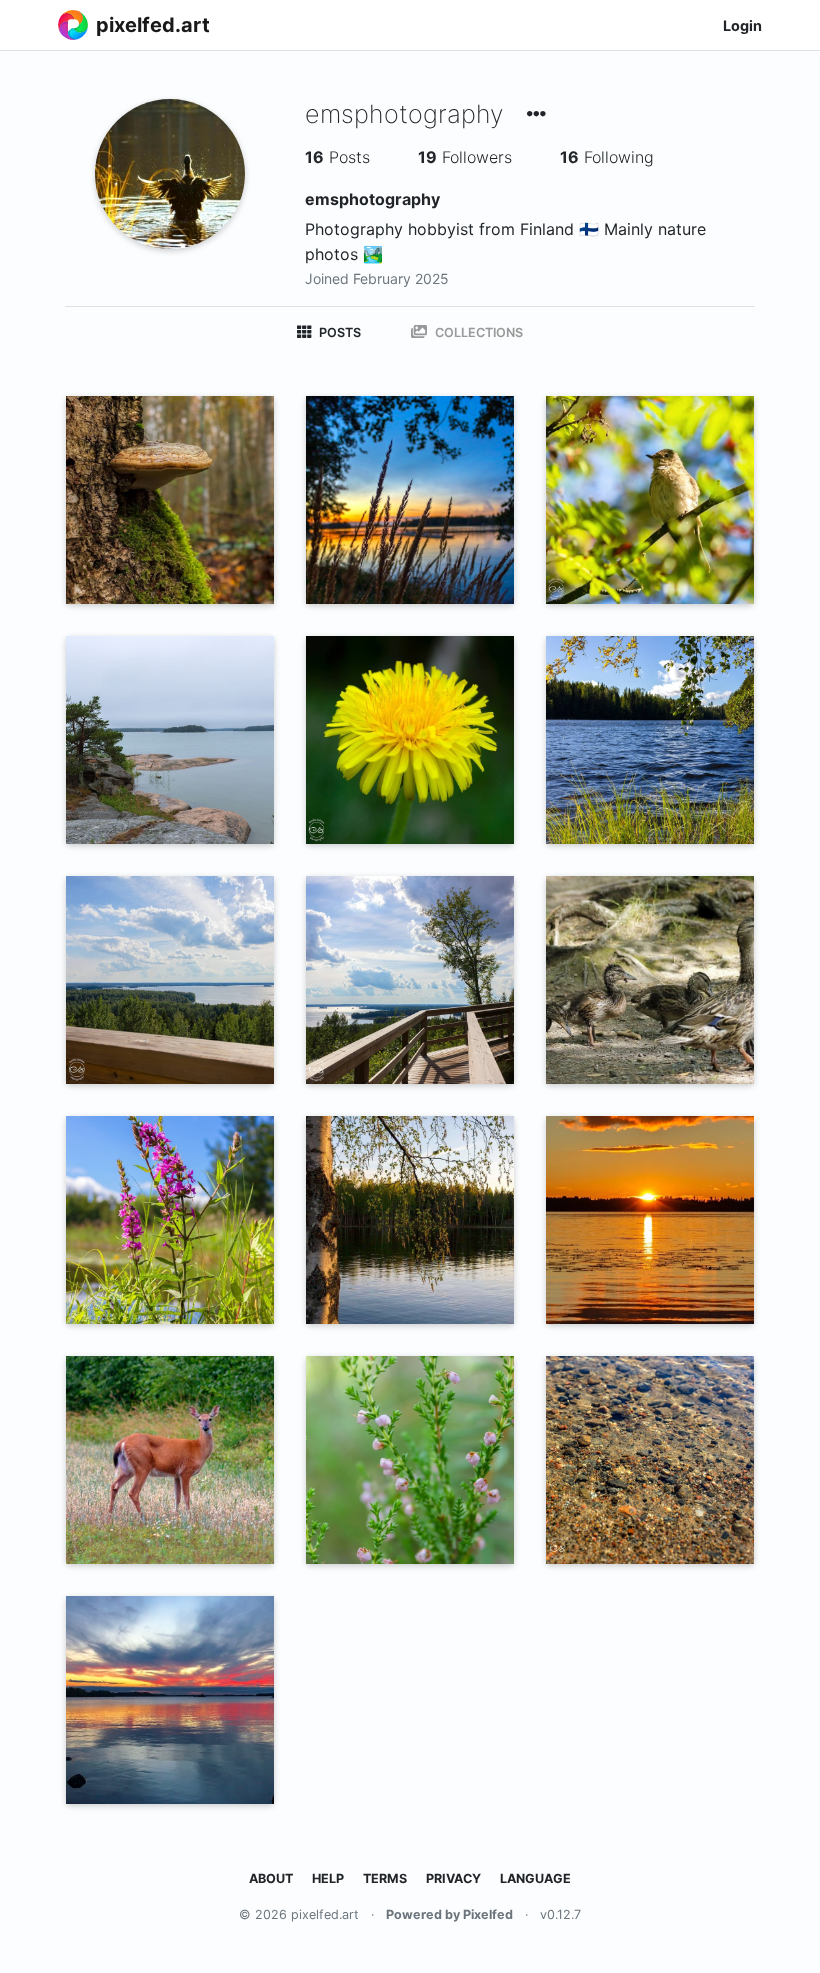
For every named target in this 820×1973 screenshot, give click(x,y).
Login (742, 25)
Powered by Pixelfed (449, 1914)
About (271, 1878)
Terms (385, 1878)
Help (328, 1878)
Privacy (453, 1878)
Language (535, 1878)
